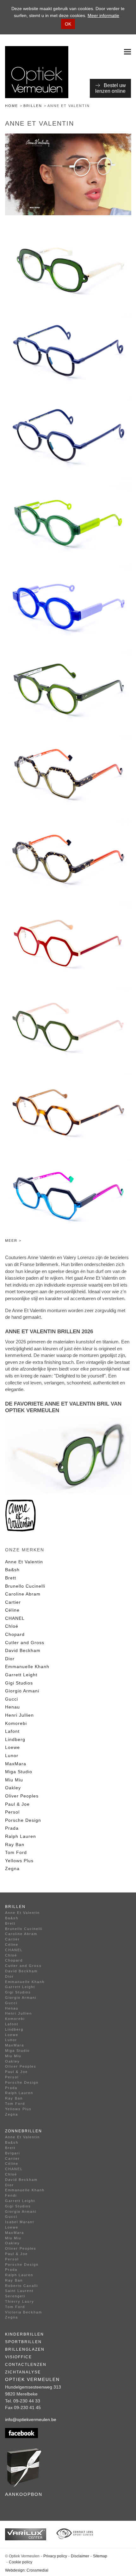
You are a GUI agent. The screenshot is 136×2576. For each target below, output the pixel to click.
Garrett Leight (21, 1675)
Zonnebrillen (24, 2131)
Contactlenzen (26, 2365)
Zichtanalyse (23, 2372)
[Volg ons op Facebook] (68, 2433)
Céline (12, 1610)
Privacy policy (55, 2556)
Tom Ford (16, 1852)
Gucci (12, 1699)
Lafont (12, 1731)
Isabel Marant (20, 2222)
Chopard (15, 1634)
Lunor (12, 1756)
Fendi (11, 2195)
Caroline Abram (23, 1594)
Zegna (12, 1868)
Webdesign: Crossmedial (27, 2570)
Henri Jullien (19, 1715)
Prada (12, 1828)
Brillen (33, 106)
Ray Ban (15, 1845)
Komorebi (16, 1723)
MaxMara (16, 1764)
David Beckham (23, 1650)
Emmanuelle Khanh (27, 1667)
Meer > (13, 1241)
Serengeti (15, 2296)
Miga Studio (19, 1772)
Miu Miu (14, 1780)
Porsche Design (23, 1820)
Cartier (13, 1602)
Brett (11, 1578)
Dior (10, 1659)
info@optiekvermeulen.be (31, 2419)
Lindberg (15, 1739)
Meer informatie (103, 15)
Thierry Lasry (20, 2301)
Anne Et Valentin (24, 1562)
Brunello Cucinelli (25, 1586)
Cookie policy (21, 2562)
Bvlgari (12, 2153)
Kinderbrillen (25, 2334)
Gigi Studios (19, 1683)
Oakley (13, 1788)
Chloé (12, 1626)
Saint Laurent (19, 2291)
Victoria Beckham (24, 2312)
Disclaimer (80, 2556)
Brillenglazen (25, 2349)
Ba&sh (12, 1570)
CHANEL (15, 1618)
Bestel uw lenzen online (111, 88)
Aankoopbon (24, 2494)
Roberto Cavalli (22, 2286)
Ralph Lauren (21, 1836)
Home (12, 106)
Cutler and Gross (25, 1643)
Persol (12, 1812)
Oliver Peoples (22, 1796)
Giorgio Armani (22, 1691)
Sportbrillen (23, 2342)
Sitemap (100, 2556)
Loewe (12, 1747)
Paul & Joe (17, 1804)
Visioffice (19, 2357)
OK (68, 24)
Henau (12, 1707)
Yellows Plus (19, 1861)
